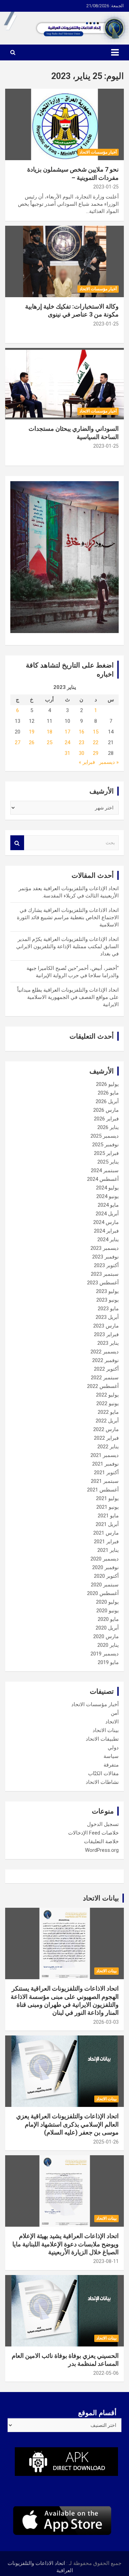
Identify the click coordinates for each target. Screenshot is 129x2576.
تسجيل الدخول (103, 1824)
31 (67, 753)
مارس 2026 (106, 1110)
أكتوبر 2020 (106, 1576)
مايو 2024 (108, 1205)
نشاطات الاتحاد (102, 1782)
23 (82, 742)
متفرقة (111, 1765)
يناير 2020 (108, 1645)
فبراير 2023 (106, 1334)
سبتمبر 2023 (105, 1274)
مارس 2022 (106, 1429)
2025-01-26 (106, 2142)
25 (50, 742)
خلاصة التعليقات (101, 1841)
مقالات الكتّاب (103, 1773)
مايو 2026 (108, 1093)
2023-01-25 (106, 187)
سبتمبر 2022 (105, 1378)
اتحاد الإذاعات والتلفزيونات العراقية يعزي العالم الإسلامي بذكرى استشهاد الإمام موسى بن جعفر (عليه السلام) (67, 2124)
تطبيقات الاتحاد (102, 1739)
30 (82, 753)
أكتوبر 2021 (106, 1472)
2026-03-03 (106, 2022)
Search (17, 843)
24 (67, 742)
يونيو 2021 (107, 1507)
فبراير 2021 (106, 1542)
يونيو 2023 (107, 1300)
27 (18, 742)
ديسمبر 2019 (105, 1654)
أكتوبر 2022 (106, 1369)
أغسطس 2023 (103, 1283)
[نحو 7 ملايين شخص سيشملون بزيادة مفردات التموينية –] (64, 125)
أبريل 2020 (107, 1628)
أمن (115, 1713)
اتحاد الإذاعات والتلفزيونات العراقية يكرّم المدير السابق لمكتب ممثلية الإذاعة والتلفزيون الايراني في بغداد (67, 946)
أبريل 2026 (107, 1101)
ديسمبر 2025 (105, 1136)
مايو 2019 (108, 1662)
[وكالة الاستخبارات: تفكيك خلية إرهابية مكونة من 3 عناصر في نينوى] (64, 261)
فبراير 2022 (106, 1438)
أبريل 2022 (107, 1421)
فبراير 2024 (106, 1231)
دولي (113, 1748)
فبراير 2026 (106, 1119)
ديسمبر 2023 (105, 1248)
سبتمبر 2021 (105, 1481)
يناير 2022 (108, 1447)
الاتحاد (112, 1722)
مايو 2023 (108, 1309)
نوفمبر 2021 (105, 1464)
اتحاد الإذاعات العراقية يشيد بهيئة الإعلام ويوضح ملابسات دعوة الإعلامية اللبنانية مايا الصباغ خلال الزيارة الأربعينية (66, 2244)
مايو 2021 (108, 1516)
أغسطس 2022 (103, 1386)
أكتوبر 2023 (106, 1265)
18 (50, 732)
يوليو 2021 (107, 1498)
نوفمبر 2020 (105, 1567)
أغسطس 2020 (103, 1593)
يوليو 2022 (107, 1395)
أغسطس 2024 (103, 1179)
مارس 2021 (106, 1533)
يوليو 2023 (107, 1291)
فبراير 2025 (106, 1153)
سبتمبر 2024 (105, 1170)
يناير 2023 (108, 1343)
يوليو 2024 (107, 1188)
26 (32, 742)
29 (96, 753)
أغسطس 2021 (103, 1490)
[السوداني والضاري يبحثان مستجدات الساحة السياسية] (64, 384)
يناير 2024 (108, 1240)
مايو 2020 (108, 1619)
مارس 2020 (106, 1636)
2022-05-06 (106, 2373)
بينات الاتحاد (106, 1730)
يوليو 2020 (107, 1602)
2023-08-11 (106, 2261)
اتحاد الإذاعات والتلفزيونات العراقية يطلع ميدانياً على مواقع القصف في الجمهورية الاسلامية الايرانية (68, 997)
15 (96, 732)
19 (32, 732)
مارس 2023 (106, 1326)
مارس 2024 (106, 1222)
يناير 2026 (108, 1127)
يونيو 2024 (107, 1196)
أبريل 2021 (107, 1524)
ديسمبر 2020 (105, 1559)
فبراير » (87, 762)
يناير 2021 (108, 1550)
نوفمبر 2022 (105, 1360)
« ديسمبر (109, 762)
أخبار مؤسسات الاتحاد (98, 152)
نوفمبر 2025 (105, 1145)
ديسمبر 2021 (105, 1455)
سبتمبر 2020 (105, 1585)
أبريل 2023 (107, 1317)
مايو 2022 (108, 1412)
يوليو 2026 (107, 1084)
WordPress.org (102, 1850)
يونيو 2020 (107, 1611)
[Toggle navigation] (115, 52)
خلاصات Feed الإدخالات (93, 1833)
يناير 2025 (108, 1162)
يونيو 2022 (107, 1403)
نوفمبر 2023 (105, 1257)
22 (96, 742)
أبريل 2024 (107, 1214)
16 (82, 732)
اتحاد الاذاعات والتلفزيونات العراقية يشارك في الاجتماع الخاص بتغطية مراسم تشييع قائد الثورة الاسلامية (68, 917)
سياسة (111, 1756)
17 (67, 732)
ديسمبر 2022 (105, 1352)
